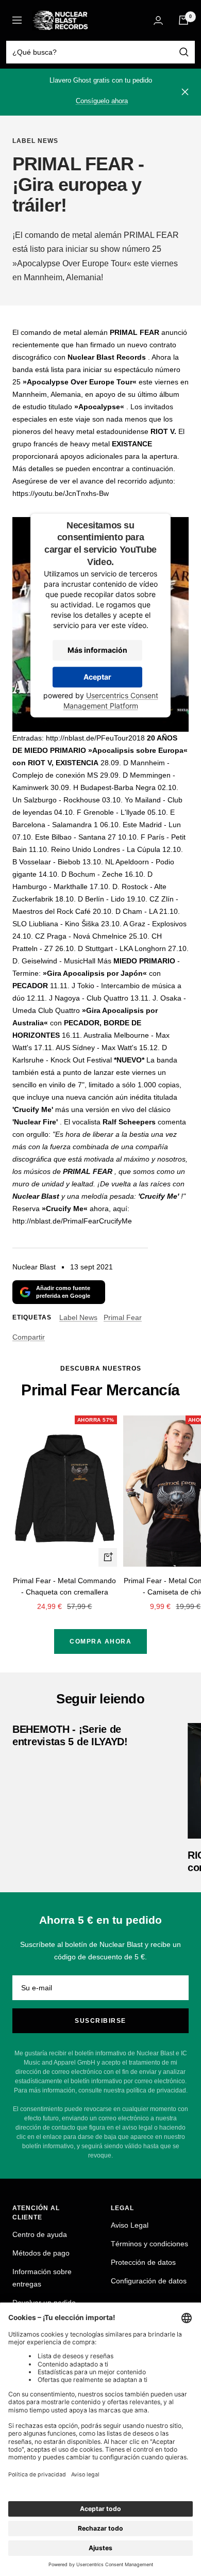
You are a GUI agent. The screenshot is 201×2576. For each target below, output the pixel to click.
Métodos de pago (41, 2253)
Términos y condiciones (149, 2244)
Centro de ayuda (40, 2234)
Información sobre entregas (42, 2278)
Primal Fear (123, 1317)
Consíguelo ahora (102, 101)
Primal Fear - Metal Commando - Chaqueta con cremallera (64, 1586)
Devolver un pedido (44, 2303)
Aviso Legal (130, 2225)
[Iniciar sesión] (158, 20)
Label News (35, 141)
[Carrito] (183, 20)
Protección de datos (143, 2262)
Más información (97, 650)
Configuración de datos (149, 2281)
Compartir (29, 1337)
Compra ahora (100, 1641)
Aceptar (97, 677)
